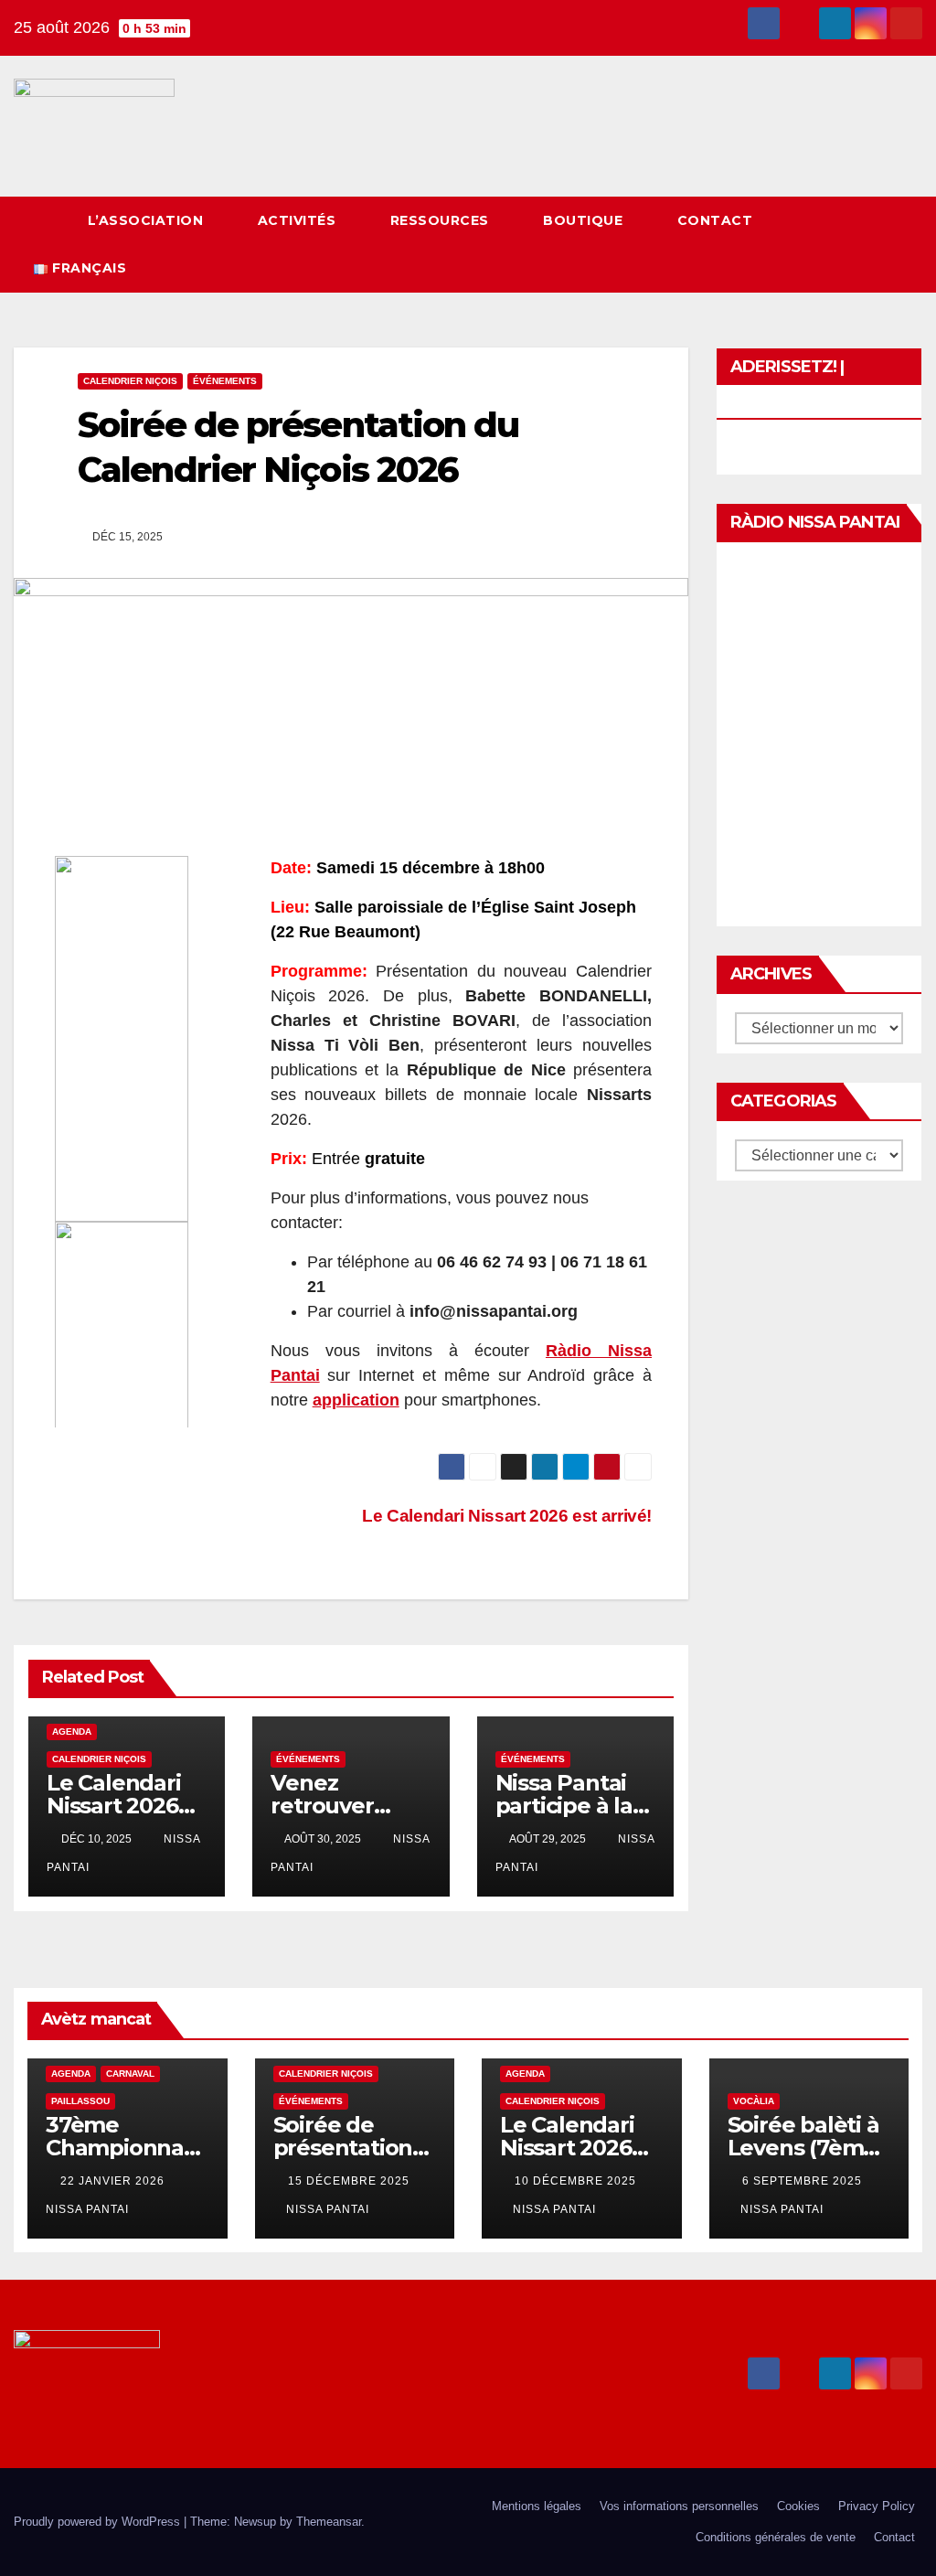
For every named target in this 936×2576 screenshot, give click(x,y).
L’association (148, 220)
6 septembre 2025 (802, 2181)
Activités (299, 220)
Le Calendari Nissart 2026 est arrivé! (114, 1806)
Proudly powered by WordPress (99, 2522)
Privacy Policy (877, 2506)
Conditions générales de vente (776, 2537)
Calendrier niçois (130, 381)
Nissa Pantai (328, 2209)
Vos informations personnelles (679, 2506)
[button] (875, 244)
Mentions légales (537, 2506)
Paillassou (80, 2101)
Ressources (442, 220)
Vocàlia (754, 2101)
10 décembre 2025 (575, 2181)
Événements (225, 381)
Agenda (72, 1732)
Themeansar (329, 2522)
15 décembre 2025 (349, 2181)
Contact (717, 220)
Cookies (798, 2506)
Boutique (585, 220)
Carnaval (130, 2074)
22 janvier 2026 (114, 2181)
